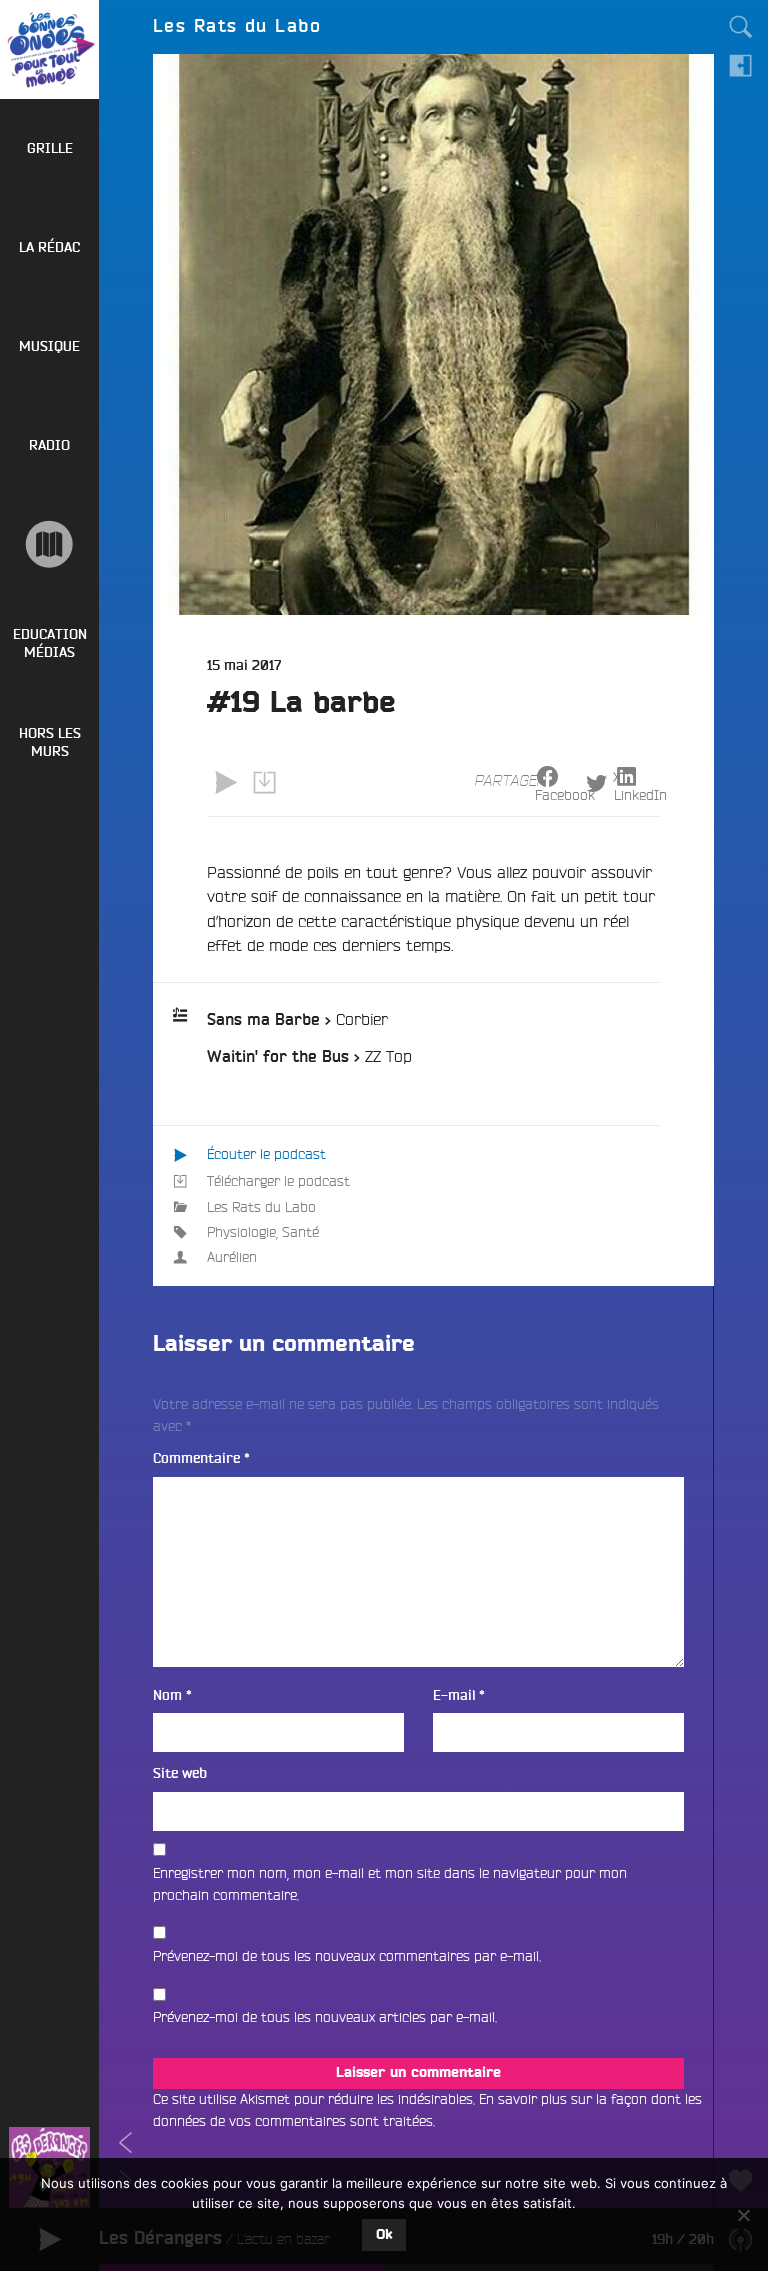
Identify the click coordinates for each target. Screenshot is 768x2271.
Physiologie (241, 1232)
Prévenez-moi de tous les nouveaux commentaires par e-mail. (347, 1956)
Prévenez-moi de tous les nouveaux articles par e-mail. (325, 2017)
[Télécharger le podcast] (264, 782)
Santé (300, 1232)
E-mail (459, 1695)
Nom (172, 1695)
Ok (384, 2235)
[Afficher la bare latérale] (741, 65)
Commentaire (201, 1458)
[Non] (743, 2215)
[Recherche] (741, 27)
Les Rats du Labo (261, 1207)
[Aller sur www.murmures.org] (49, 544)
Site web (180, 1773)
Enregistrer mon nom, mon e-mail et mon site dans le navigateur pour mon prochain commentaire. (390, 1884)
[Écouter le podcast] (226, 782)
